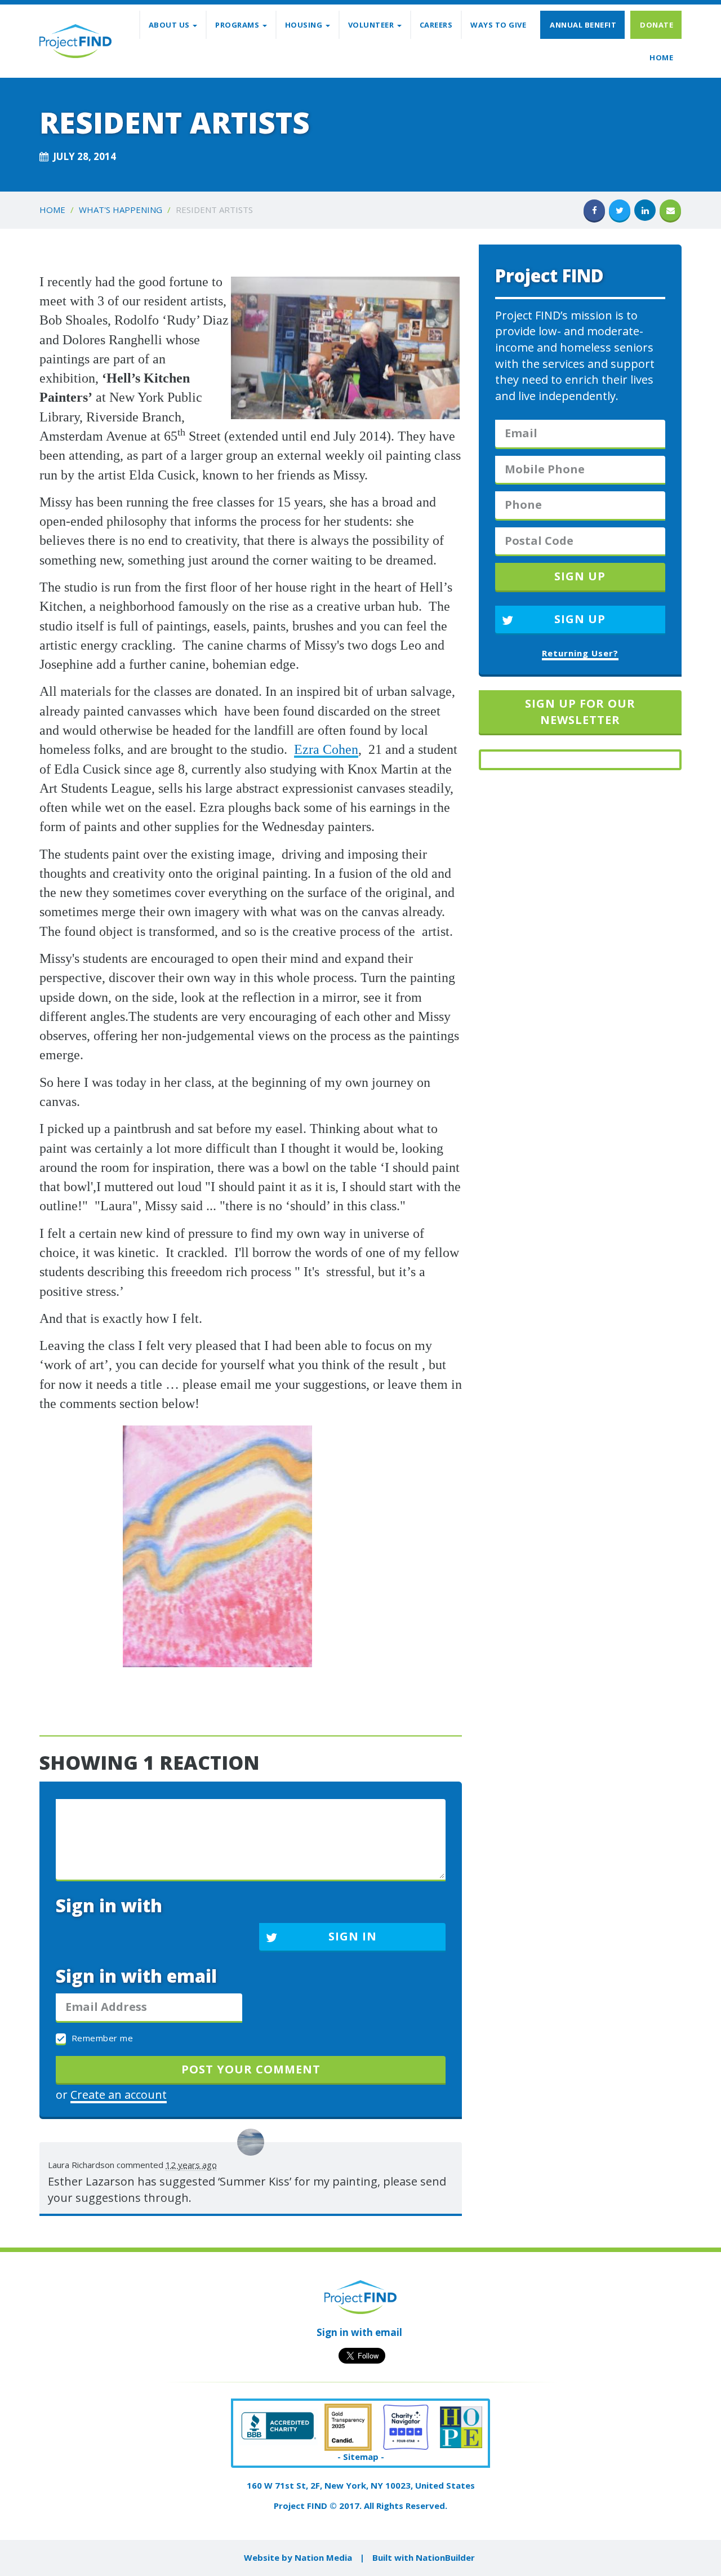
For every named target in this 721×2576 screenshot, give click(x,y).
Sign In (353, 1936)
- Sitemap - (361, 2457)
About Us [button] (170, 25)
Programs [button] (238, 25)
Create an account (119, 2095)
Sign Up (580, 619)
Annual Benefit (583, 25)
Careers (436, 25)
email (389, 2332)
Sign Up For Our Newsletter (580, 712)
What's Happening (121, 210)
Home (661, 57)
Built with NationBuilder (424, 2557)
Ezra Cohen (326, 749)
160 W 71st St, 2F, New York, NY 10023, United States (361, 2485)
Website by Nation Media (298, 2557)
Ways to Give (498, 25)
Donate (657, 25)
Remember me (101, 2038)
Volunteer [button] (372, 25)
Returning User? (580, 653)
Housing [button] (305, 25)
